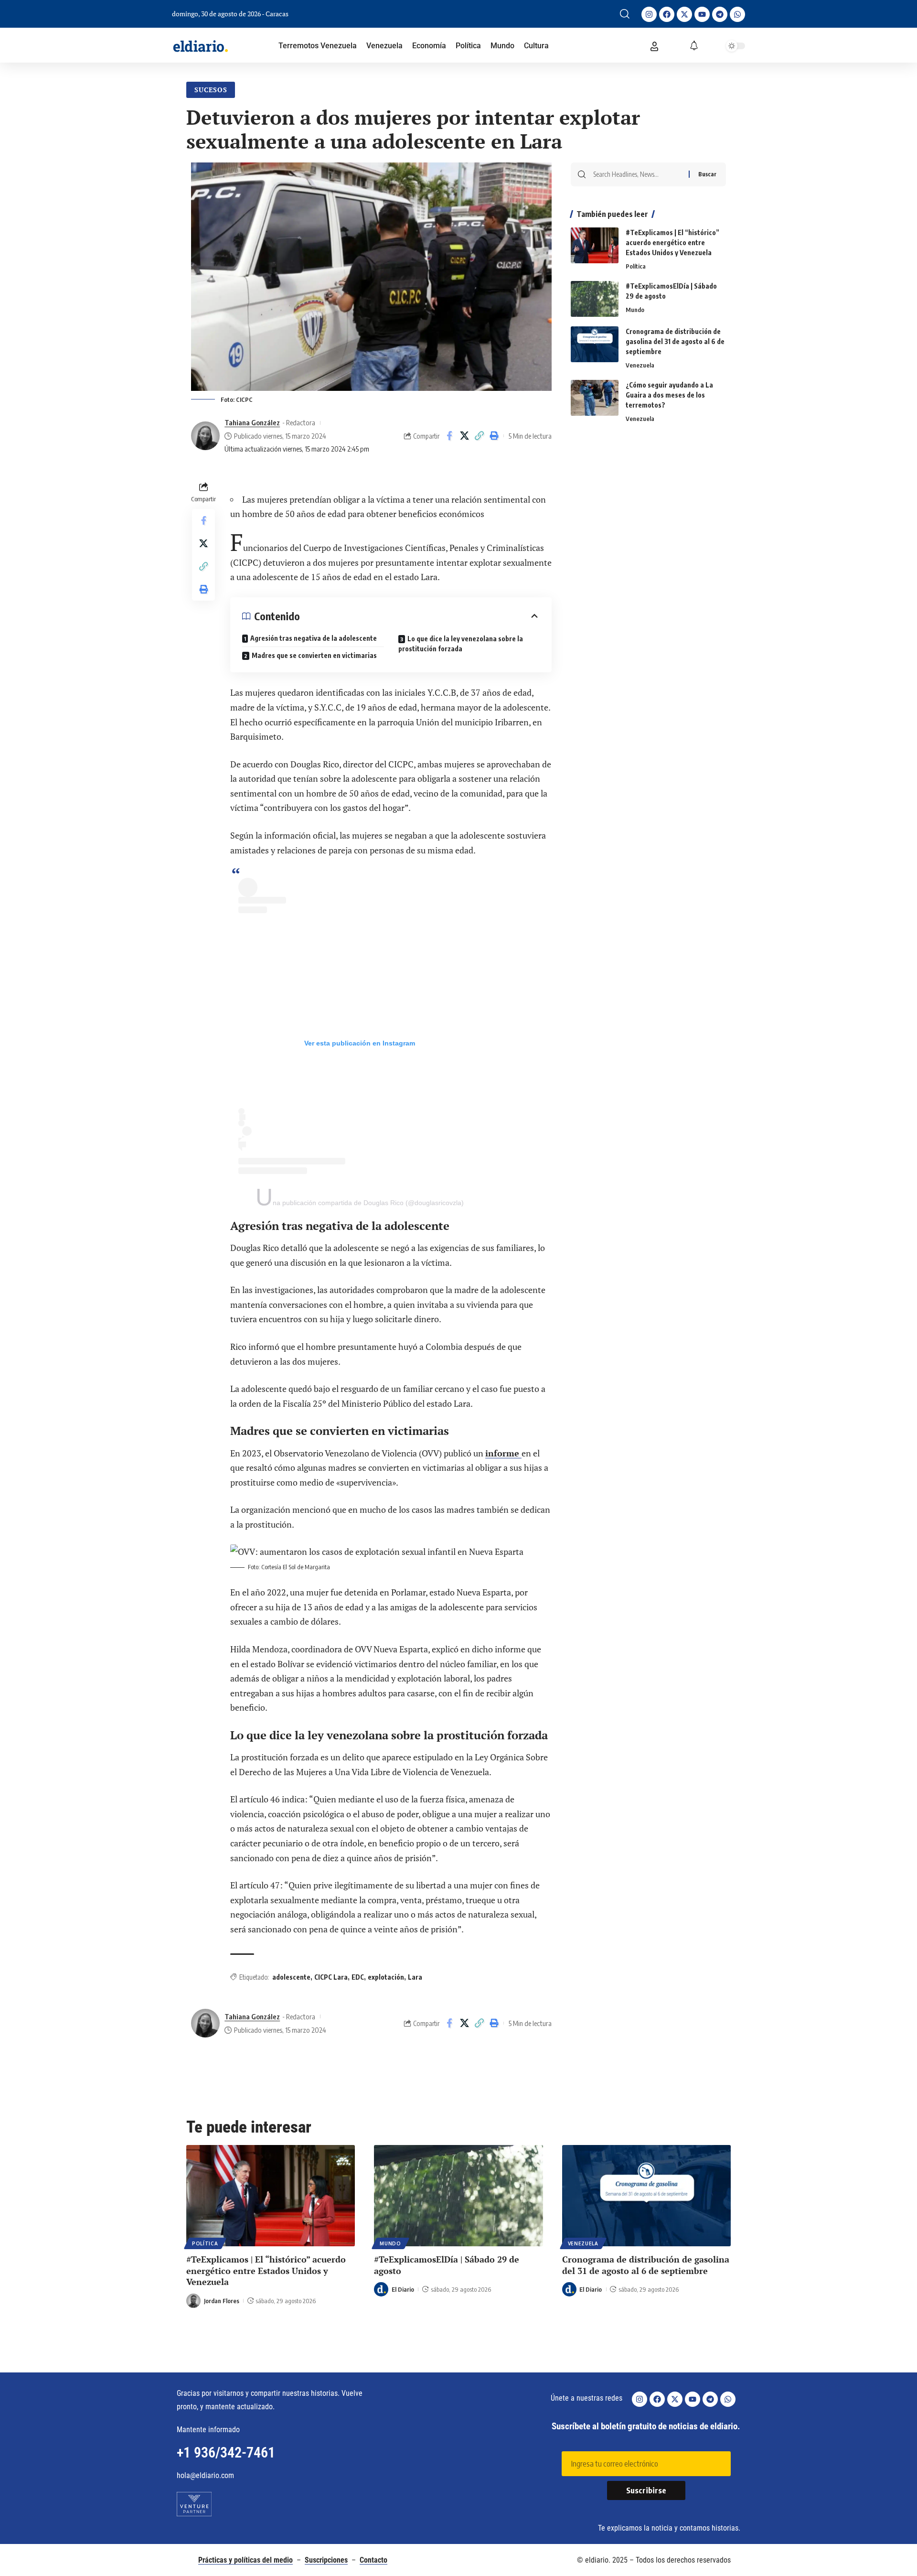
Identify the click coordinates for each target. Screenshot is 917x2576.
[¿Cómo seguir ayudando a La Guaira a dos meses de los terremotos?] (595, 398)
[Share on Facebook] (449, 436)
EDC (358, 1977)
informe (503, 1453)
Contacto (373, 2560)
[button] (625, 14)
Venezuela (640, 365)
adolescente (291, 1977)
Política (636, 266)
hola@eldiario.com (205, 2475)
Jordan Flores (222, 2301)
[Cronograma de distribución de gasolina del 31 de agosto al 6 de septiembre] (595, 344)
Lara (415, 1977)
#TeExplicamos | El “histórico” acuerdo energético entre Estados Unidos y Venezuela (672, 243)
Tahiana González (252, 422)
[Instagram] (649, 14)
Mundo (635, 310)
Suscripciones (326, 2560)
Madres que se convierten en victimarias (314, 655)
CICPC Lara (331, 1977)
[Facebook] (667, 14)
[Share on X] (464, 436)
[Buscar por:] (637, 174)
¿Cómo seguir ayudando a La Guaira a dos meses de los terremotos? (669, 395)
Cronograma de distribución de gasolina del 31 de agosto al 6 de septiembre (675, 341)
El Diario (403, 2289)
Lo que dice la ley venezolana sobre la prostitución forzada (461, 644)
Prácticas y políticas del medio (245, 2560)
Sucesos (211, 90)
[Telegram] (720, 14)
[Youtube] (702, 14)
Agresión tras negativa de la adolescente (314, 638)
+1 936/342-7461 (226, 2452)
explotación (386, 1977)
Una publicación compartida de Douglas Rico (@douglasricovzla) (360, 1203)
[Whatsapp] (737, 14)
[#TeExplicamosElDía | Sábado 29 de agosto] (595, 299)
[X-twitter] (684, 14)
